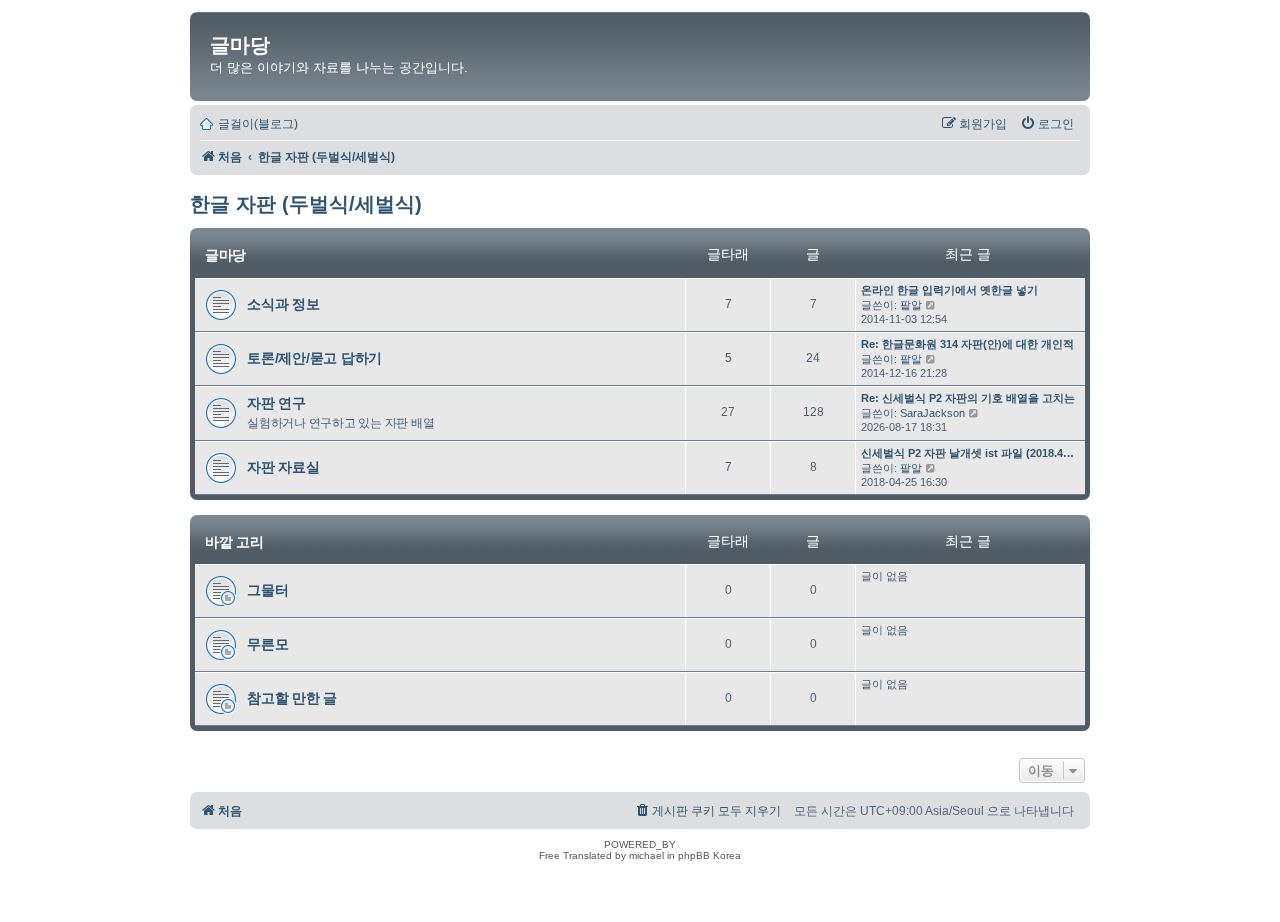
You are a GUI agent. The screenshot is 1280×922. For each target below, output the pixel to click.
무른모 (267, 644)
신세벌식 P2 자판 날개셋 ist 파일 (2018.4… (967, 453)
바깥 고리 (234, 542)
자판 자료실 (283, 467)
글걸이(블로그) (258, 124)
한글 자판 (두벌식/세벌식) (306, 204)
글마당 (240, 45)
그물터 (267, 590)
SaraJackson (932, 413)
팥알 (911, 305)
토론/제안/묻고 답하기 (314, 358)
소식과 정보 (283, 304)
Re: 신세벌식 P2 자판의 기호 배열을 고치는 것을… (986, 398)
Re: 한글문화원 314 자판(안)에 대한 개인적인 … (980, 344)
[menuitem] (1047, 124)
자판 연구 (276, 403)
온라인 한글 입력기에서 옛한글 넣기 (949, 290)
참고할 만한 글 (292, 698)
